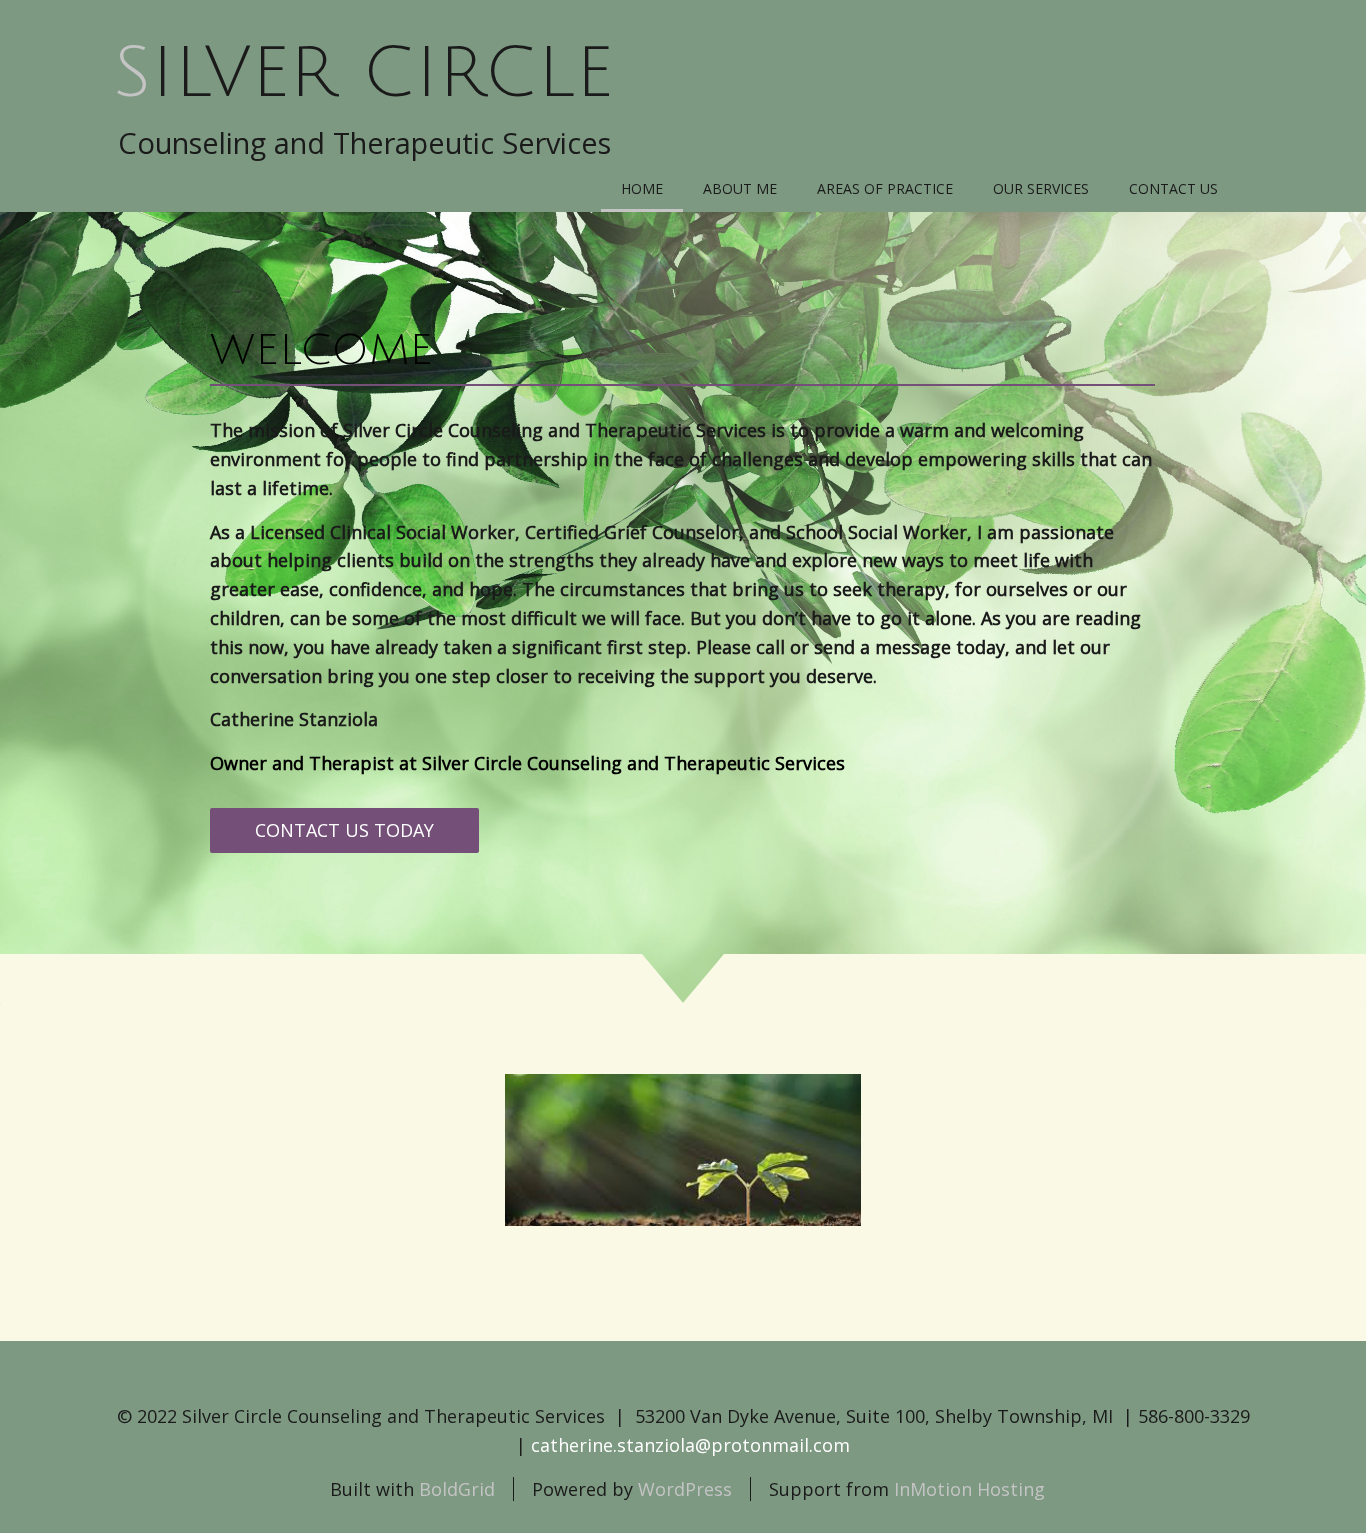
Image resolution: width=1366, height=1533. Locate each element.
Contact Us (1173, 188)
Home (642, 188)
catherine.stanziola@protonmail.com (690, 1445)
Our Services (1041, 188)
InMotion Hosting (969, 1489)
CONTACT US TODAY (344, 830)
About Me (740, 188)
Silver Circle (363, 74)
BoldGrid (457, 1489)
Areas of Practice (885, 188)
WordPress (685, 1489)
